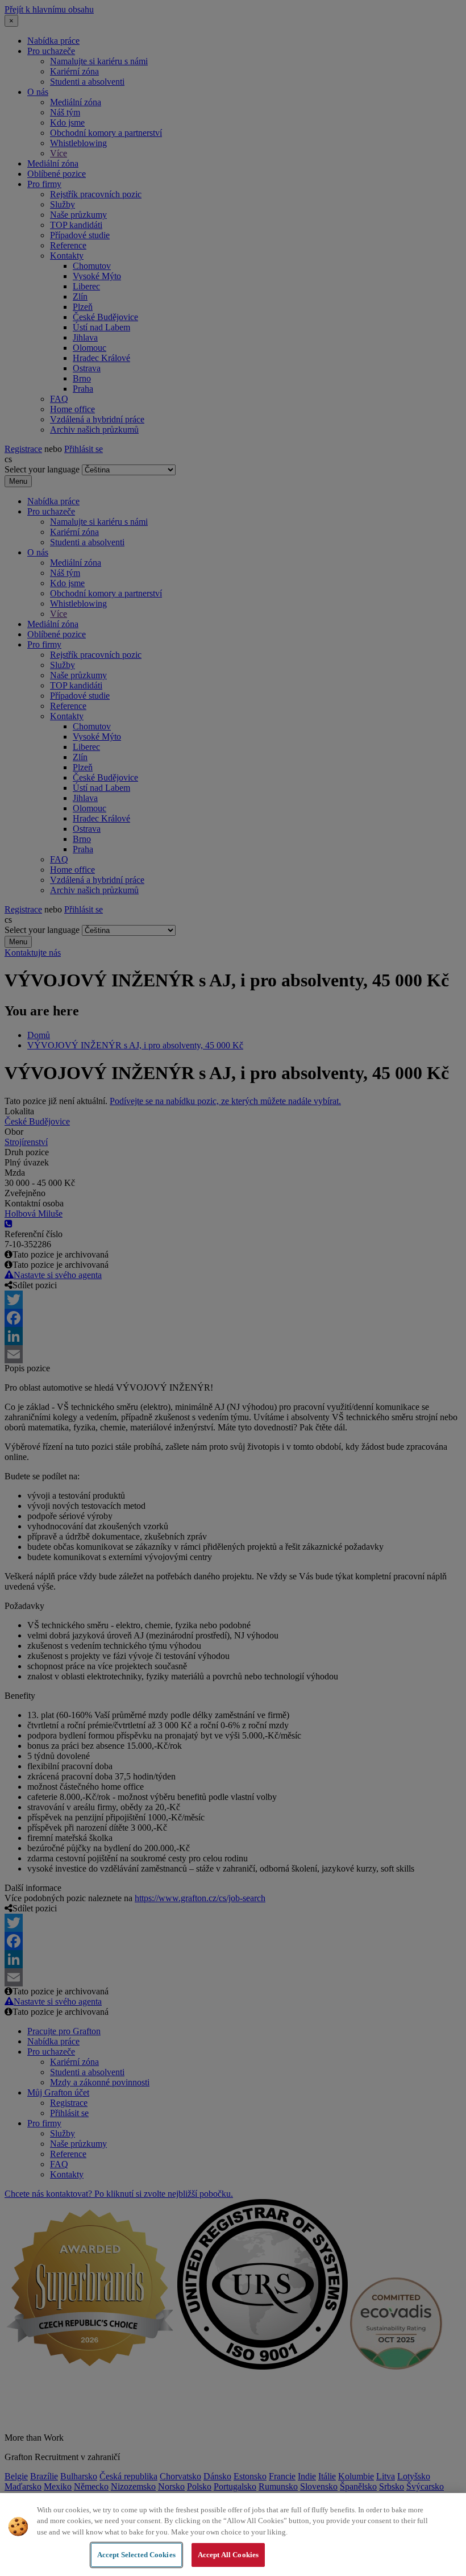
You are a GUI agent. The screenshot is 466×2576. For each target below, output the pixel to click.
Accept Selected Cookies (136, 2555)
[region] (233, 2534)
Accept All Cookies (228, 2555)
